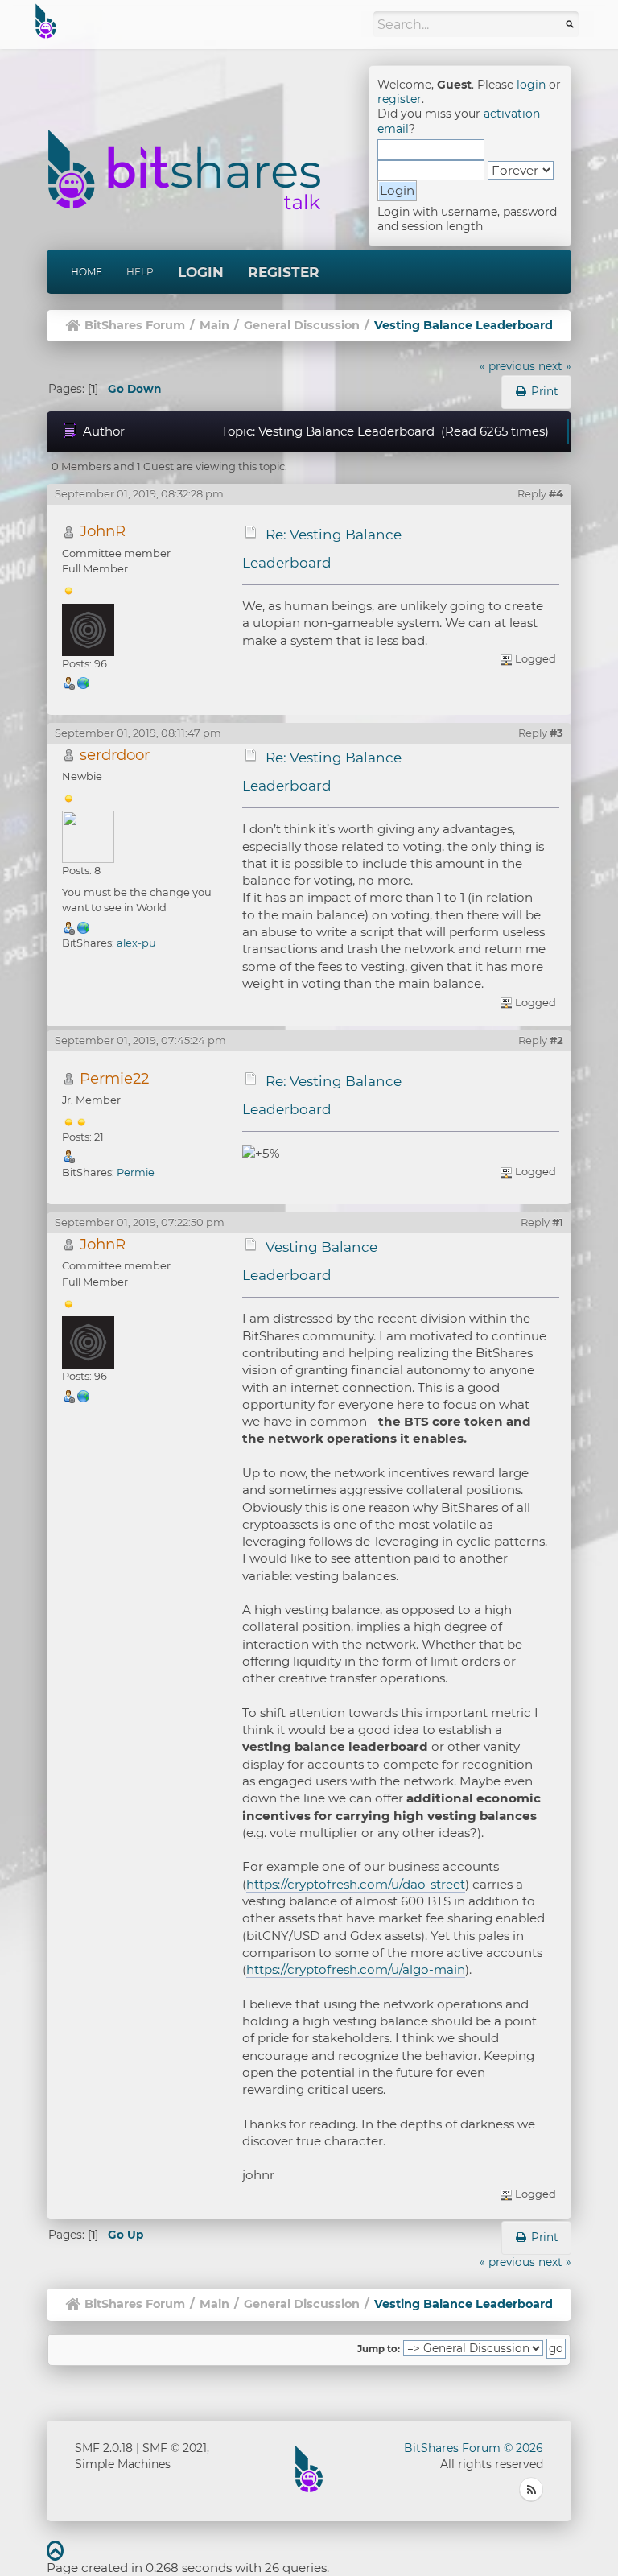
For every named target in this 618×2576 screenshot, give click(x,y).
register (400, 99)
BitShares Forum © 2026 (474, 2448)
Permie (136, 1172)
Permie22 (114, 1078)
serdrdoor (115, 755)
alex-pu (136, 943)
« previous (507, 366)
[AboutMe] (84, 927)
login (531, 85)
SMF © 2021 (175, 2448)
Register (284, 272)
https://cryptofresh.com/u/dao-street (356, 1884)
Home (87, 272)
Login (201, 272)
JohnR (103, 531)
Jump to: (379, 2349)
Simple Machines (123, 2464)
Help (140, 272)
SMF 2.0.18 (104, 2448)
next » (555, 366)
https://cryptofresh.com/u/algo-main (356, 1969)
